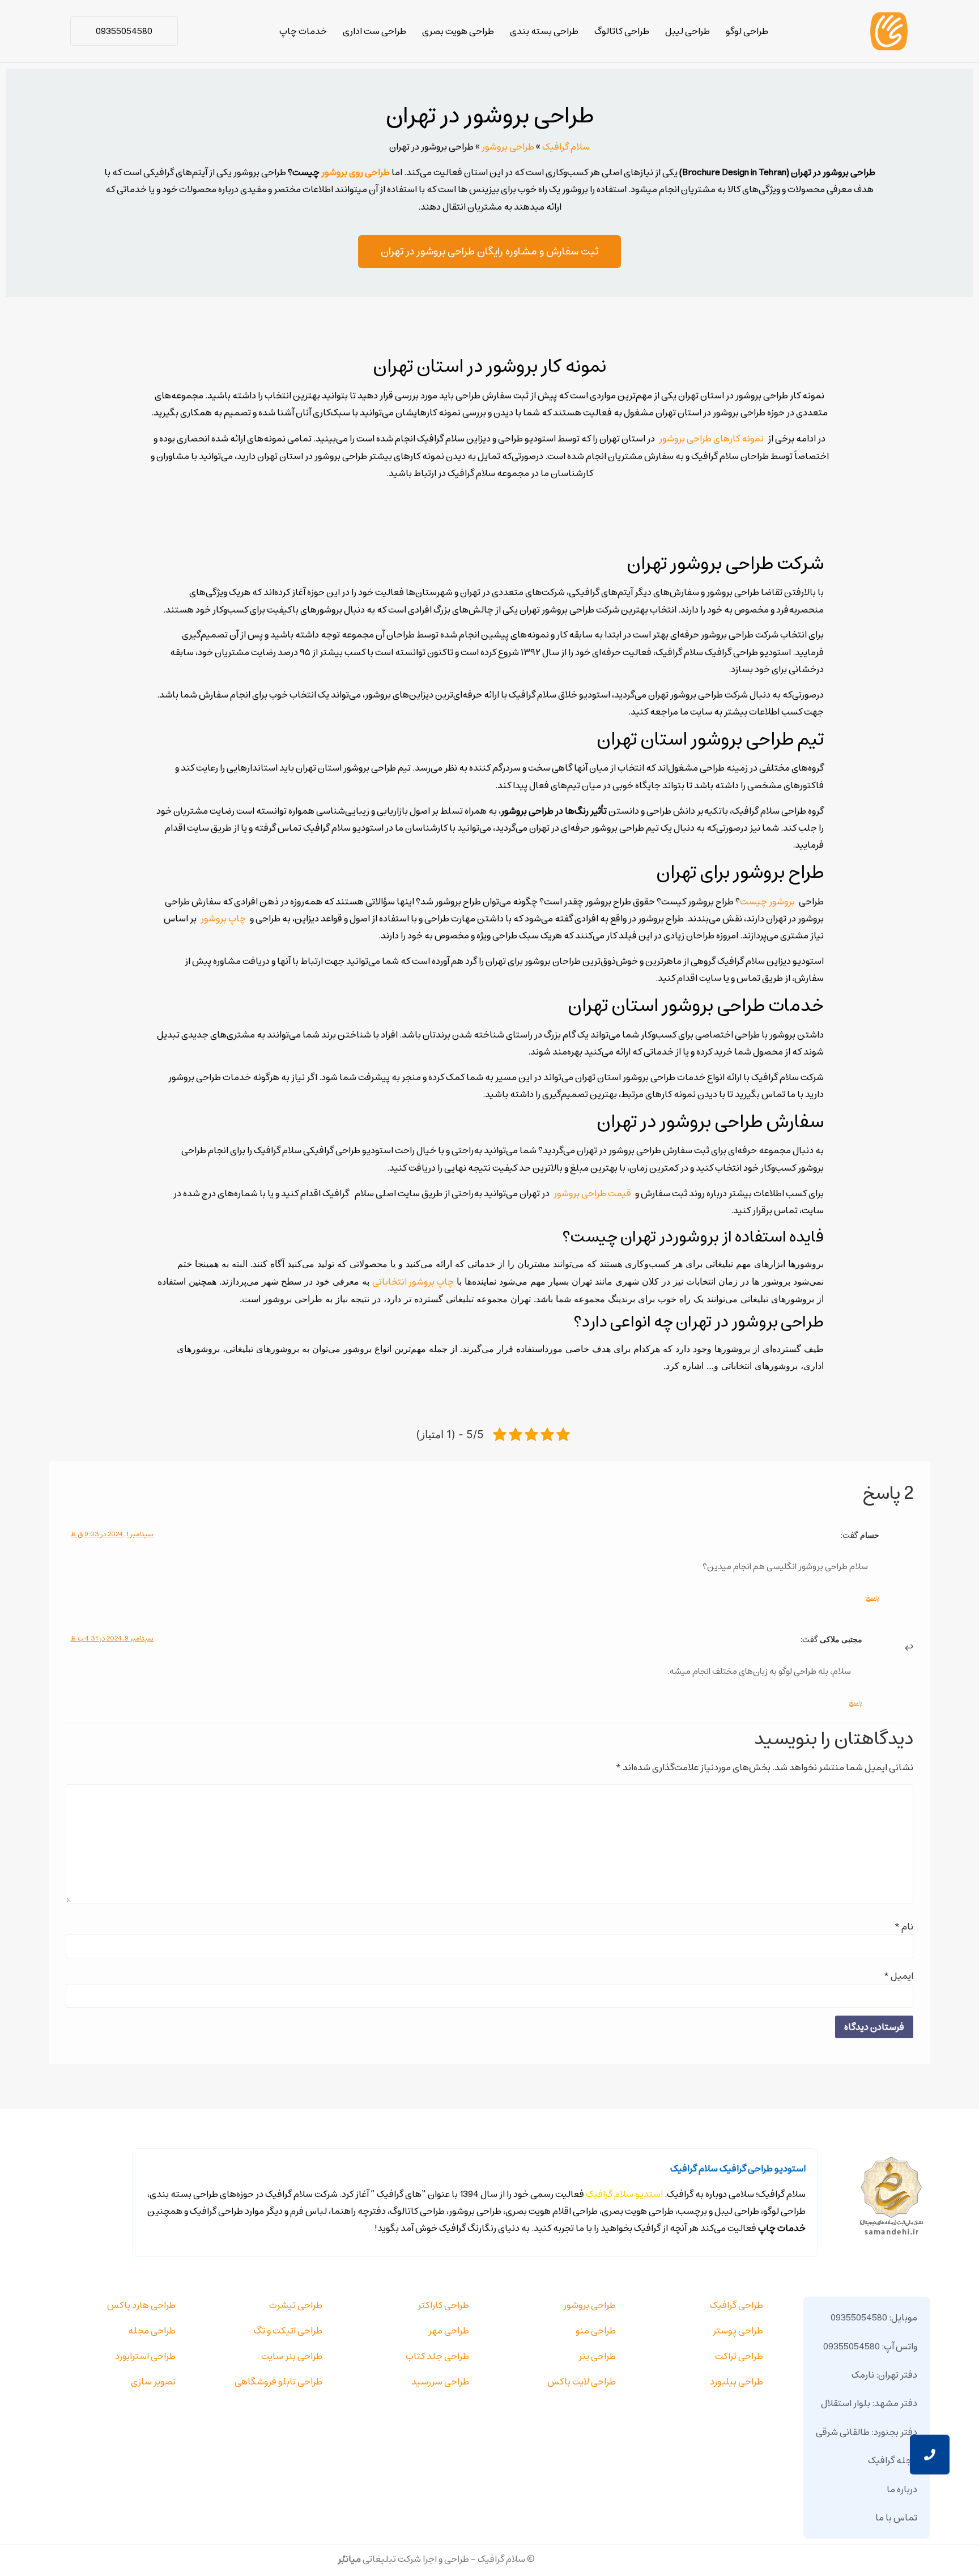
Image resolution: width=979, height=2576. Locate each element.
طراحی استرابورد (145, 2356)
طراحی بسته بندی (544, 31)
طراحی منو (596, 2331)
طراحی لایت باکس (582, 2382)
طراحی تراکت (739, 2356)
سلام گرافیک (566, 147)
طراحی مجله (152, 2331)
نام (904, 1927)
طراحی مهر (449, 2331)
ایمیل (898, 1976)
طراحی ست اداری (374, 31)
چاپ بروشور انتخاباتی (413, 1282)
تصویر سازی (153, 2382)
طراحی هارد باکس (141, 2305)
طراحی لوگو (747, 31)
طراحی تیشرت (296, 2305)
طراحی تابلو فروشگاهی (278, 2382)
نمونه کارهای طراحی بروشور (711, 439)
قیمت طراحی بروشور (592, 1193)
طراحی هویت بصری (458, 31)
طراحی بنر (597, 2356)
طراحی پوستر (738, 2331)
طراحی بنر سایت (292, 2356)
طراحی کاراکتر (443, 2305)
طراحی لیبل (688, 31)
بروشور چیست (767, 902)
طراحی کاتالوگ (622, 31)
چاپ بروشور (223, 919)
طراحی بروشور (508, 147)
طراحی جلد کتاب (437, 2356)
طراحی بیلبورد (737, 2382)
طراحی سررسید (440, 2382)
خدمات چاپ (303, 31)
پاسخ (872, 1598)
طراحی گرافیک (737, 2305)
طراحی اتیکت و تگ (288, 2331)
